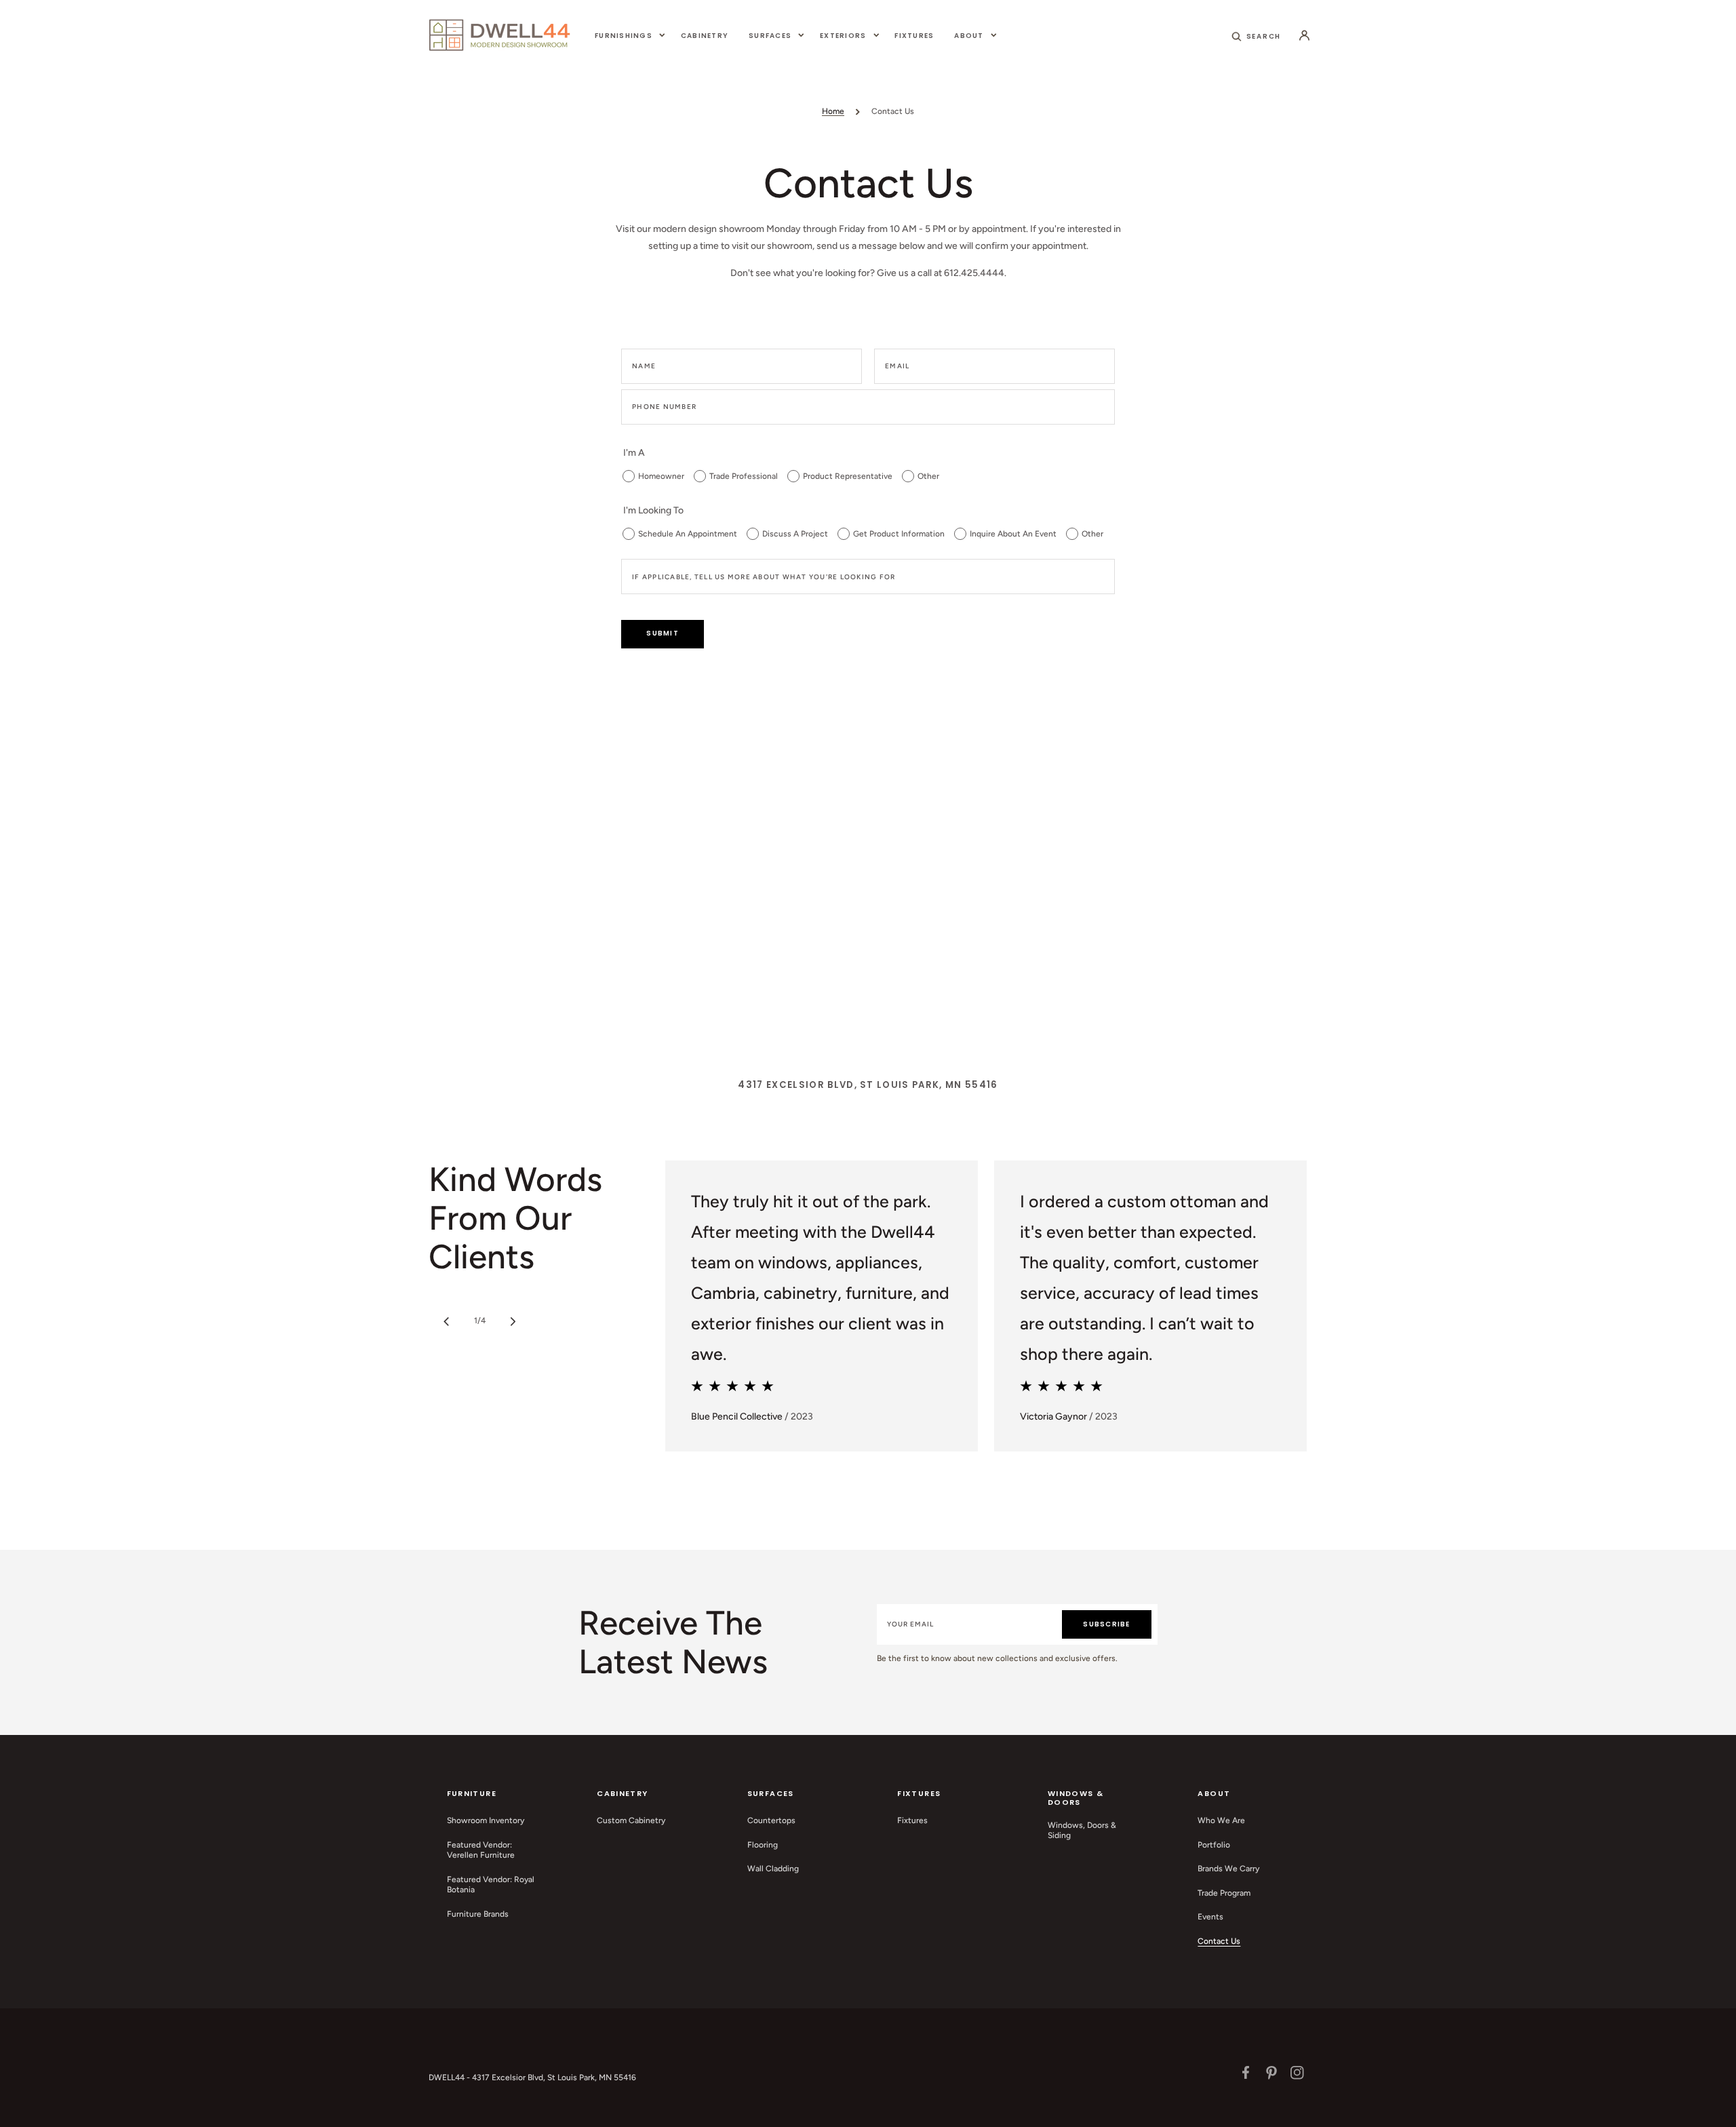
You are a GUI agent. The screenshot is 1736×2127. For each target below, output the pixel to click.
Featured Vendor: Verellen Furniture (481, 1850)
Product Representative (848, 476)
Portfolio (1214, 1845)
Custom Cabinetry (631, 1820)
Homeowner (661, 476)
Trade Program (1224, 1893)
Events (1210, 1917)
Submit (663, 633)
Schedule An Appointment (688, 534)
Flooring (763, 1845)
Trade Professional (744, 476)
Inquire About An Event (1013, 534)
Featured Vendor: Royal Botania (491, 1885)
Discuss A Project (795, 534)
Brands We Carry (1228, 1869)
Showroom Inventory (486, 1820)
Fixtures (912, 1820)
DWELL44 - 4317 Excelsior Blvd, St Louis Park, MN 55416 (532, 2077)
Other (928, 476)
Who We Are (1221, 1820)
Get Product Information (899, 534)
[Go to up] (1718, 2109)
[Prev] (446, 1321)
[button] (1257, 35)
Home (833, 111)
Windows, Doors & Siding (1082, 1831)
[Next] (513, 1321)
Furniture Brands (478, 1914)
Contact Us (1219, 1941)
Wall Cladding (773, 1869)
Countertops (771, 1820)
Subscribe (1106, 1624)
